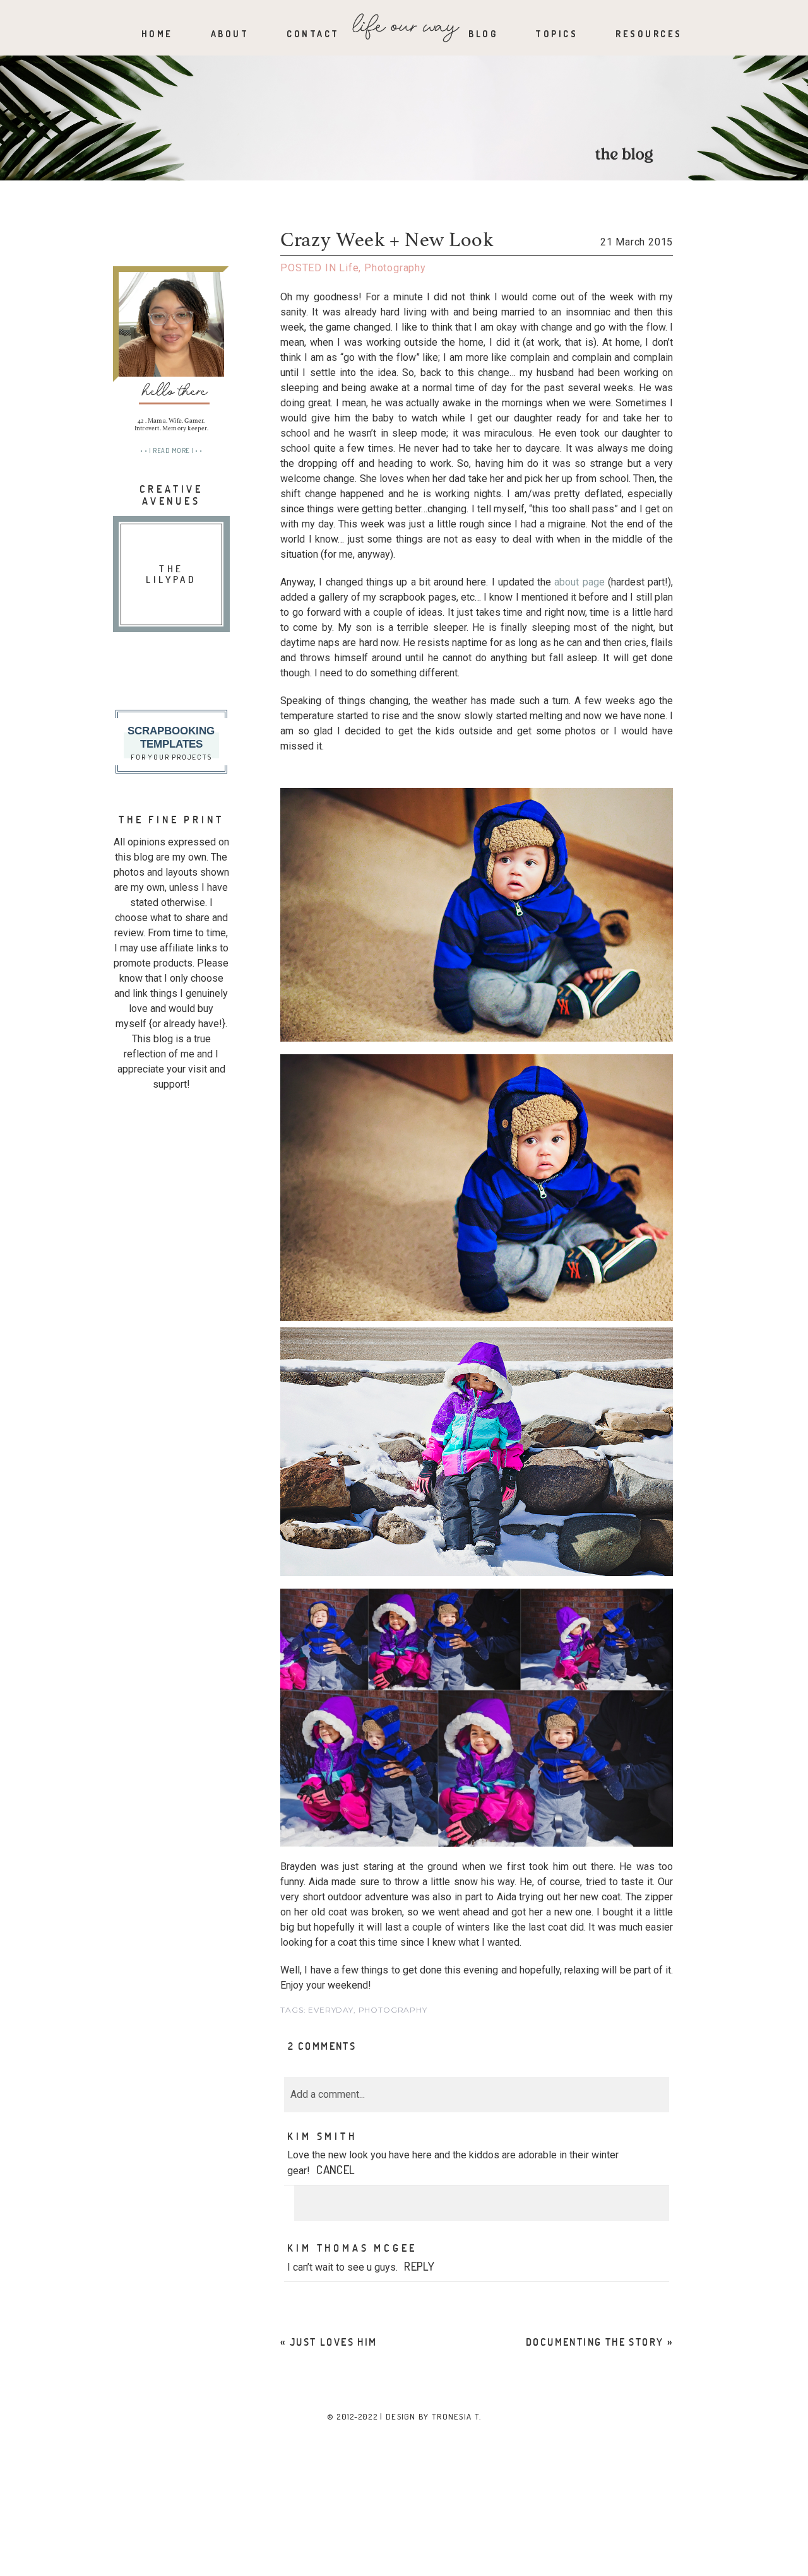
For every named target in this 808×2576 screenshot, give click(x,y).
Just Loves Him (334, 2342)
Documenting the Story (595, 2342)
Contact (313, 34)
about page (579, 582)
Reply (419, 2266)
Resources (649, 34)
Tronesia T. (456, 2416)
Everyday (331, 2010)
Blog (483, 34)
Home (157, 34)
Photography (395, 268)
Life (349, 268)
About (230, 34)
